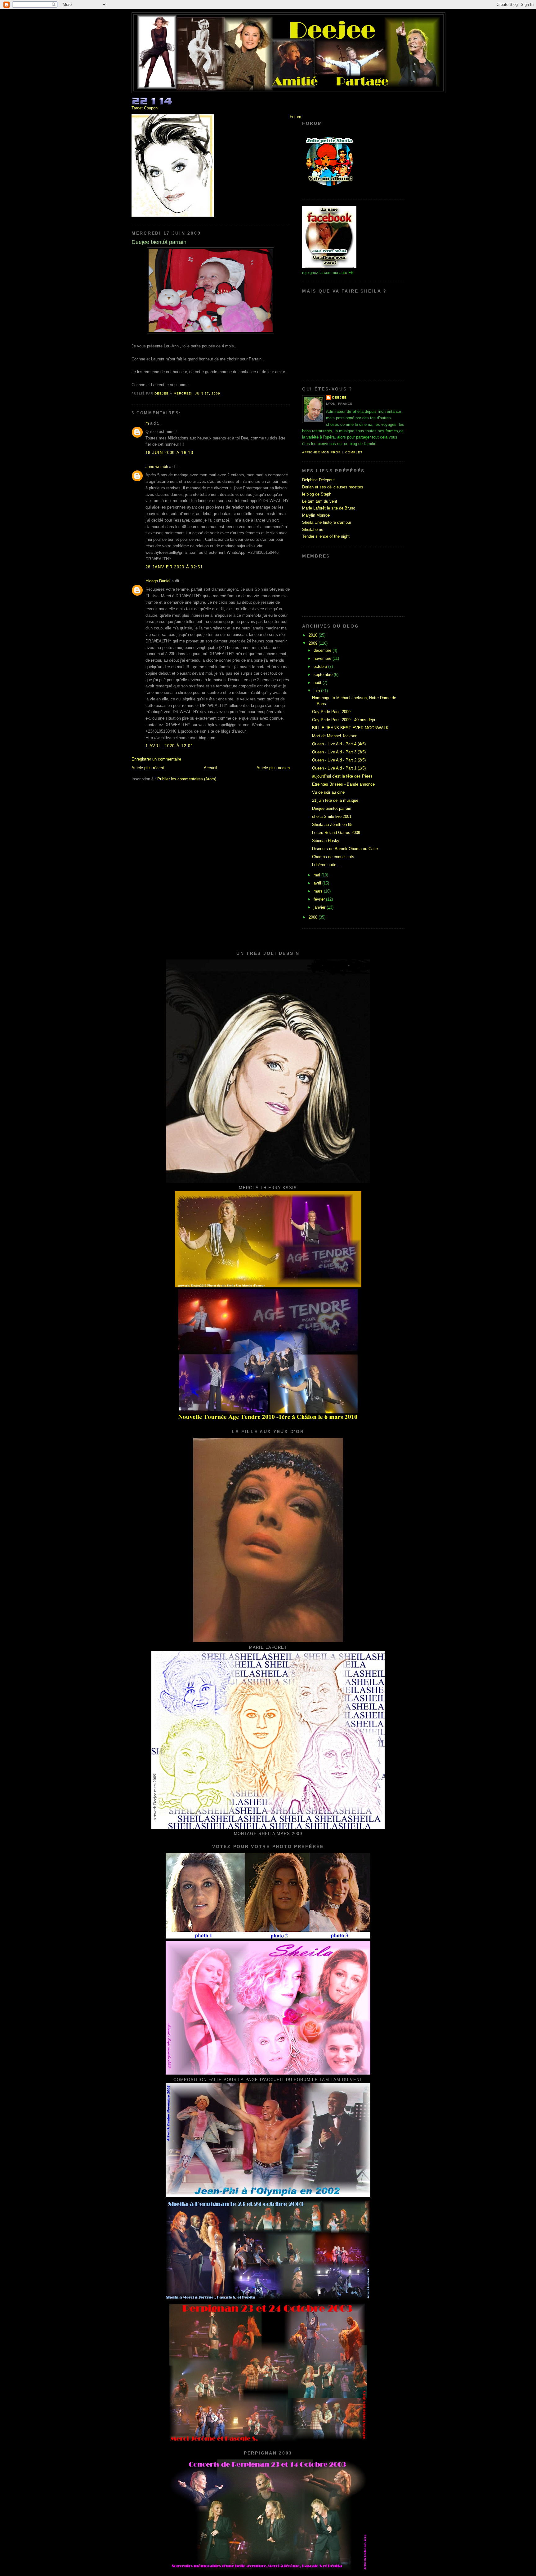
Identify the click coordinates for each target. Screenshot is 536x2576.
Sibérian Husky (326, 841)
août (318, 683)
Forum (295, 117)
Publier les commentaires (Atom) (187, 779)
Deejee (339, 397)
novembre (323, 658)
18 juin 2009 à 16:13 (169, 453)
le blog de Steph (317, 494)
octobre (321, 666)
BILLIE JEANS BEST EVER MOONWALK (350, 728)
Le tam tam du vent (320, 501)
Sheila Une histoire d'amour (327, 522)
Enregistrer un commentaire (156, 759)
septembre (324, 675)
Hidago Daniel (158, 581)
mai (317, 875)
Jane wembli (157, 467)
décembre (323, 650)
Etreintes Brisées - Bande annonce (343, 784)
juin (317, 691)
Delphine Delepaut (318, 480)
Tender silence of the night (326, 536)
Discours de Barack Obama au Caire (345, 849)
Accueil (210, 768)
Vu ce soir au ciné (328, 792)
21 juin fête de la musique (335, 800)
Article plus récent (148, 768)
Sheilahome (313, 529)
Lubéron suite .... (327, 865)
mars (319, 891)
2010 (314, 635)
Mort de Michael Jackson (335, 736)
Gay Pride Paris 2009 (331, 712)
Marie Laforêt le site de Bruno (329, 508)
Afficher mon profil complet (332, 452)
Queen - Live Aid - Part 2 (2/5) (339, 760)
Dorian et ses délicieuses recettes (333, 487)
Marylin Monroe (316, 515)
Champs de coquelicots (333, 857)
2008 (314, 917)
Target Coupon (145, 108)
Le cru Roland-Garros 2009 (336, 833)
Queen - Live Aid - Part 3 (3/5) (339, 752)
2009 (314, 643)
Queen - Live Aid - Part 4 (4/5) (339, 744)
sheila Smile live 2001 (332, 816)
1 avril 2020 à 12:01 (169, 746)
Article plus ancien (273, 768)
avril (318, 883)
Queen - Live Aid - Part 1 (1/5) (339, 768)
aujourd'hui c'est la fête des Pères (342, 776)
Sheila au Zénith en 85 (332, 825)
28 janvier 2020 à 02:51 (174, 567)
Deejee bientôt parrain (332, 808)
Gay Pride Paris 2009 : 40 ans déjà (344, 720)
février (320, 899)
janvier (320, 907)
